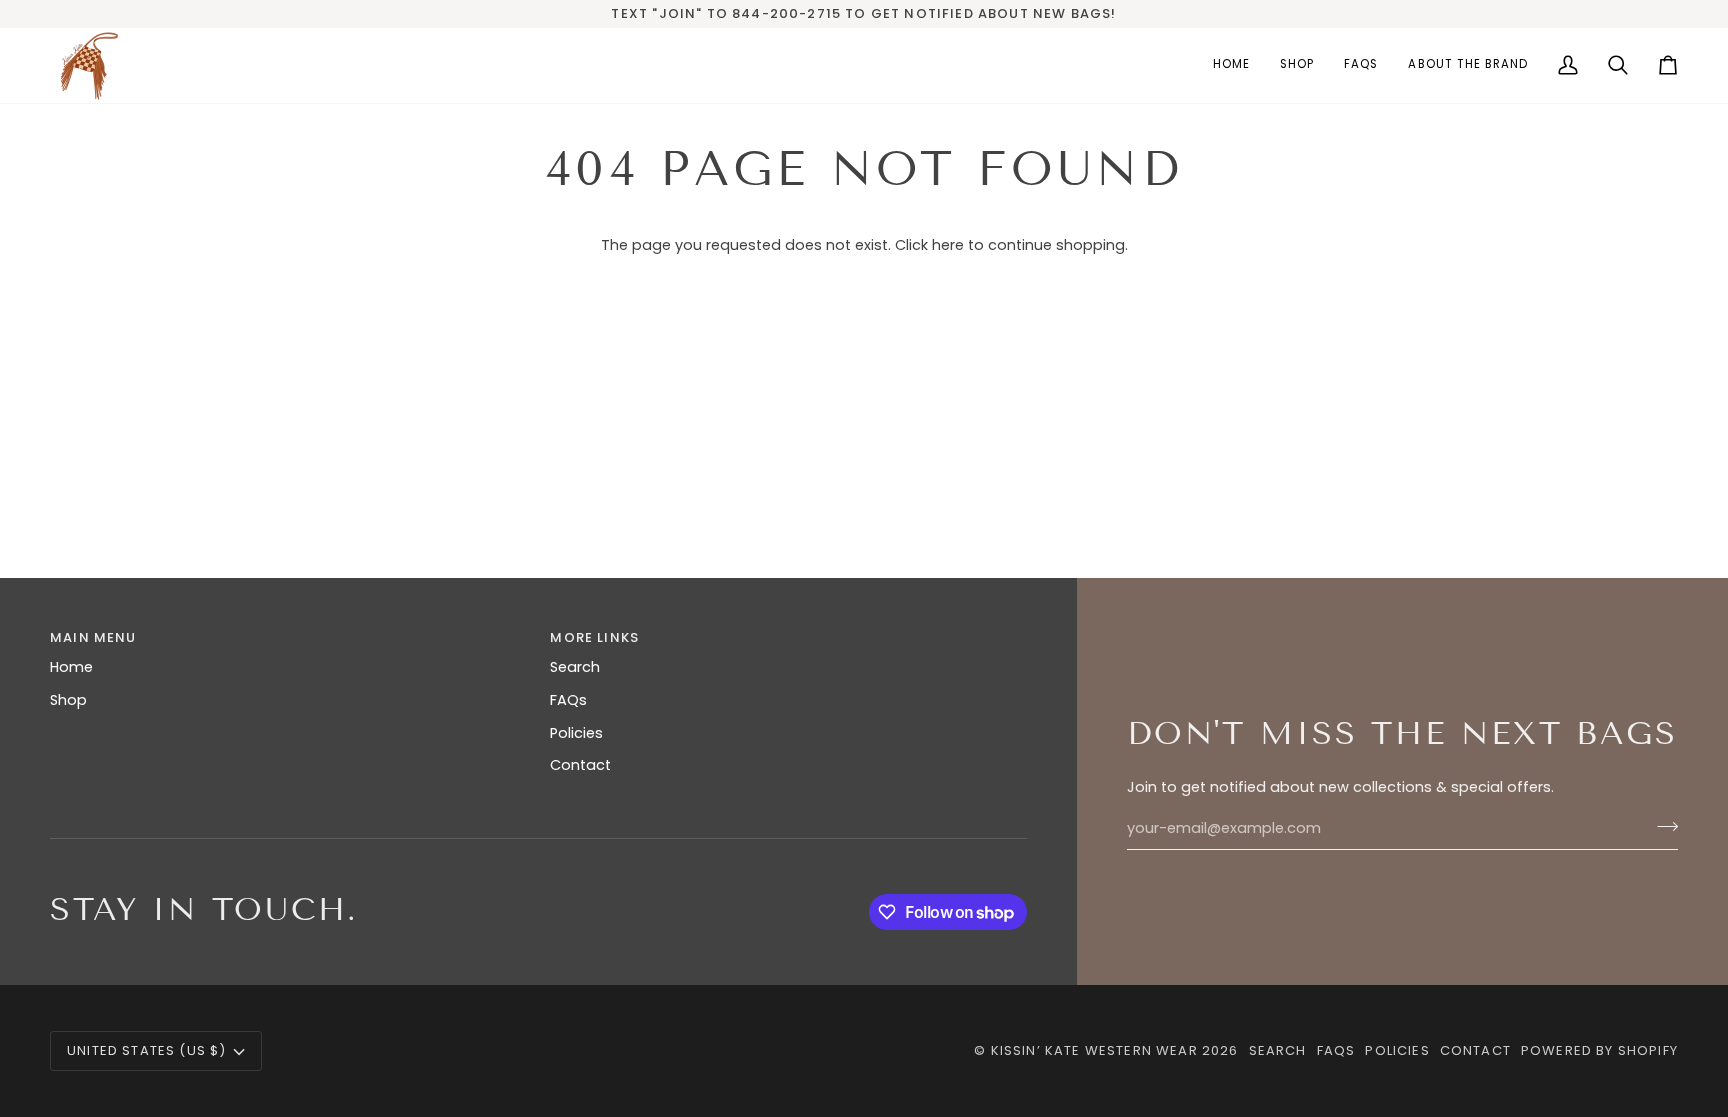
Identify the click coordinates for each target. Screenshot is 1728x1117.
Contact (580, 765)
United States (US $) (146, 1050)
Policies (576, 733)
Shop (68, 700)
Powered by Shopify (1599, 1050)
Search (575, 667)
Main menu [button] (93, 637)
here (948, 245)
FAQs (568, 700)
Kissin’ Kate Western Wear (1094, 1050)
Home (71, 667)
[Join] (1661, 826)
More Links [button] (594, 637)
